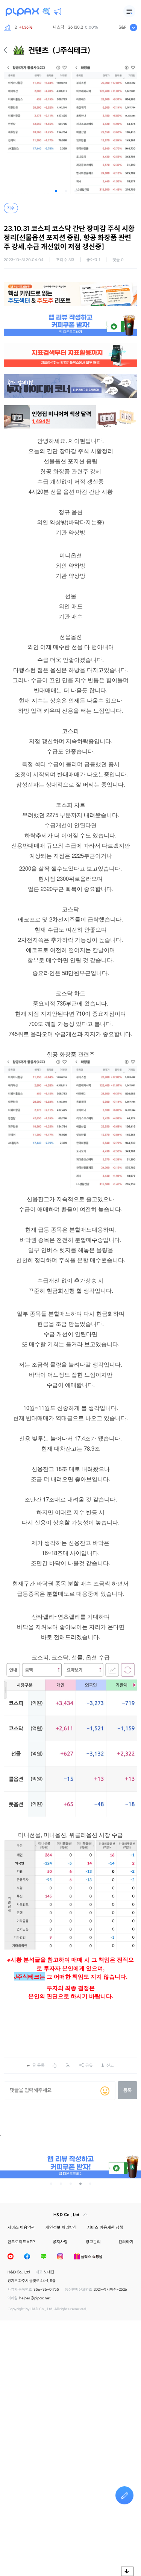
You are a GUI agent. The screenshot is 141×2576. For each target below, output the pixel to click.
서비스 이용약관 (21, 2227)
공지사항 (60, 2242)
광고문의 (93, 2242)
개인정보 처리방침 (61, 2227)
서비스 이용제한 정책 (105, 2227)
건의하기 (126, 2242)
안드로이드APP (21, 2242)
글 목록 (39, 2065)
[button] (56, 191)
